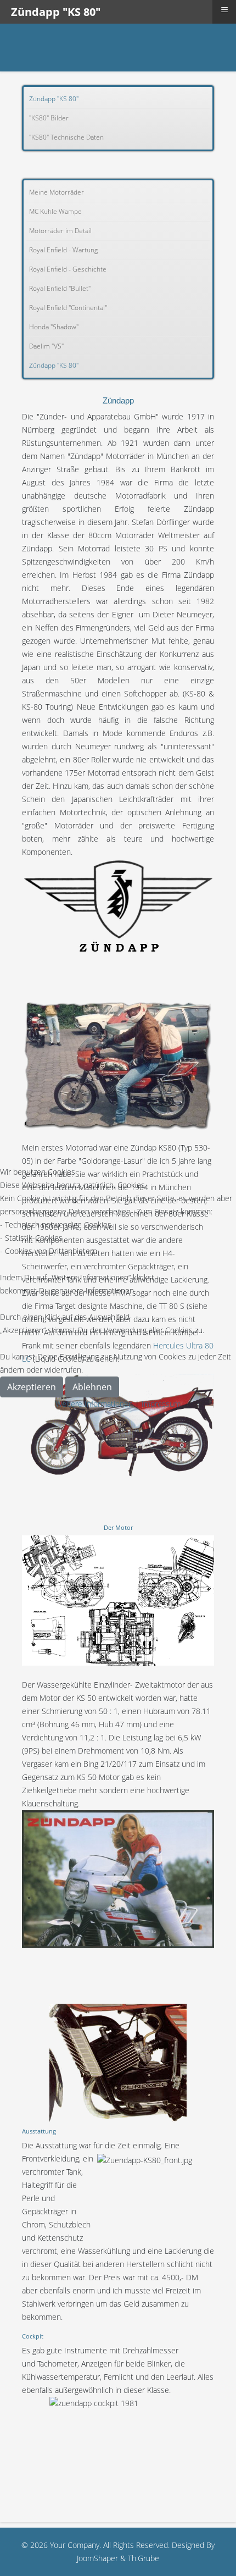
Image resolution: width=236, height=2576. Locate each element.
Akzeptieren (32, 1387)
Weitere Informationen (94, 1404)
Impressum (161, 1404)
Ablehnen (92, 1387)
